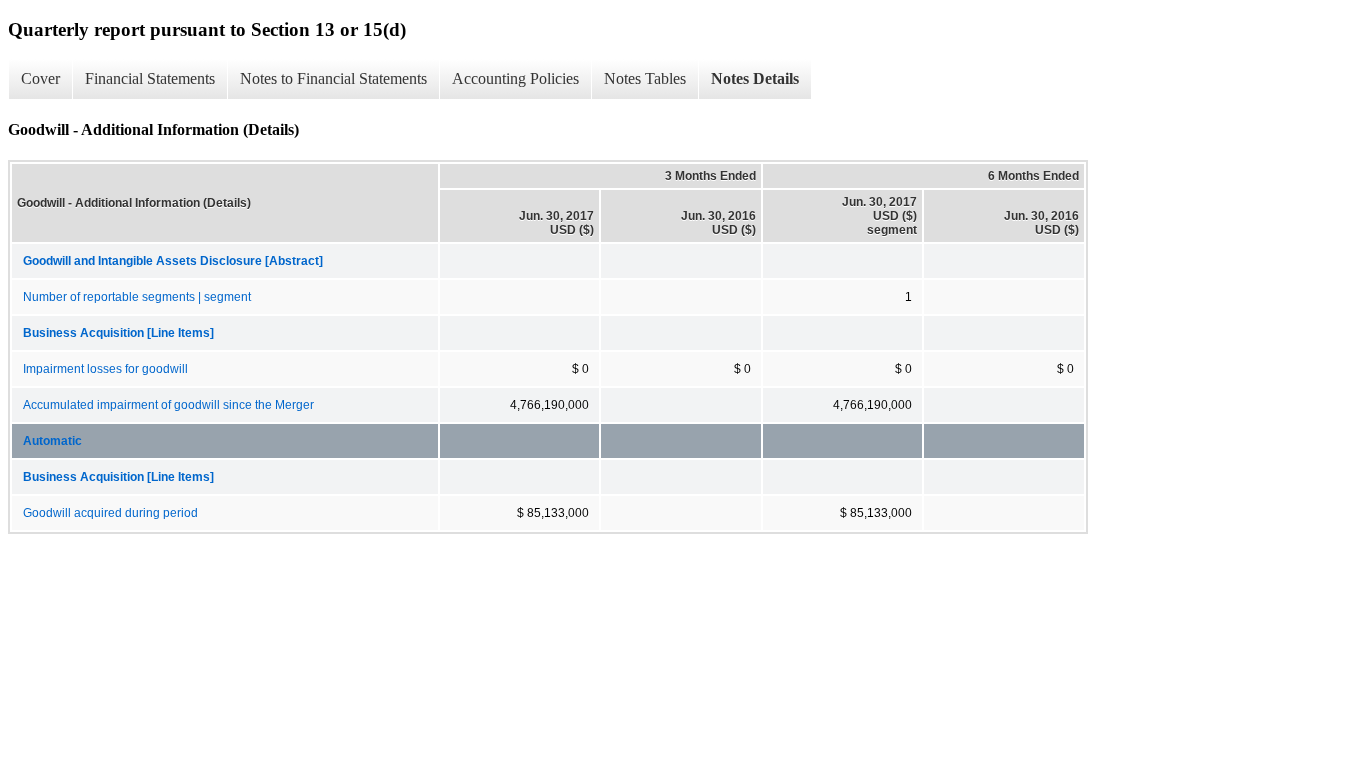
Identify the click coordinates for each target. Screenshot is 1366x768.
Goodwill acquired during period (110, 513)
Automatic (52, 441)
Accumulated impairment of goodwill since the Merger (168, 405)
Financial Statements (150, 78)
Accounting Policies (515, 78)
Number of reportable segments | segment (137, 297)
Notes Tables (645, 78)
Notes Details (755, 78)
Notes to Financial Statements (333, 78)
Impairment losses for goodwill (105, 369)
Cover (40, 78)
